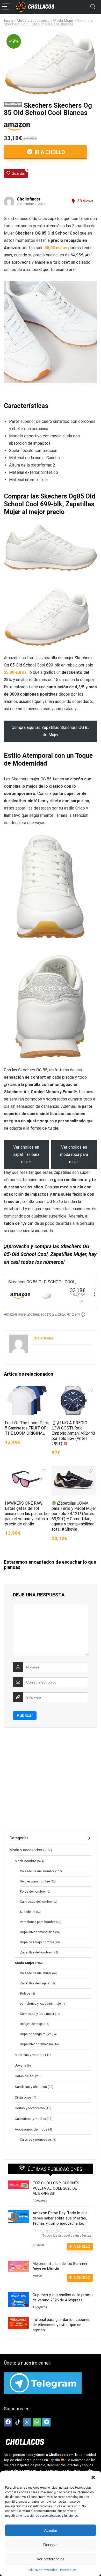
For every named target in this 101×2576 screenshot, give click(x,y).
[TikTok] (18, 2422)
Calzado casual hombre (37, 1871)
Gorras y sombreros (30, 2108)
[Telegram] (46, 2422)
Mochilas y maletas (30, 2055)
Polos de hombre (32, 1892)
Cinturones (23, 2097)
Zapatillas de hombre (35, 1952)
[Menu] (6, 7)
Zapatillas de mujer (34, 1983)
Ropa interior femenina (36, 2044)
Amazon (38, 2245)
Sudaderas (28, 1912)
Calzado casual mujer (36, 1973)
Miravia (38, 2276)
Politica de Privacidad (42, 2570)
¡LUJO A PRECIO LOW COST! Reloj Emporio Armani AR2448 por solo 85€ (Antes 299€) (73, 1433)
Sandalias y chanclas (31, 2087)
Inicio (8, 21)
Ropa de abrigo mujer (35, 2034)
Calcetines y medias (30, 2119)
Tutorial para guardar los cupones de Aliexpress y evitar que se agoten (62, 2325)
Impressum (68, 2570)
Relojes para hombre (35, 1881)
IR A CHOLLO (49, 152)
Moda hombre (26, 1861)
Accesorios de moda (31, 2129)
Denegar (51, 2545)
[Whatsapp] (37, 2422)
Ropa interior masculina (37, 1932)
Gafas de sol (24, 2076)
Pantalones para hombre (38, 1922)
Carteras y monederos (36, 2140)
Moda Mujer (63, 21)
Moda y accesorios (33, 21)
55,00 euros (56, 248)
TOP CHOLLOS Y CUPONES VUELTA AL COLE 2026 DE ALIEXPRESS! (56, 2188)
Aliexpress (40, 2200)
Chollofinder (29, 199)
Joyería (20, 2065)
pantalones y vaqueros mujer (41, 2004)
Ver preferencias (51, 2559)
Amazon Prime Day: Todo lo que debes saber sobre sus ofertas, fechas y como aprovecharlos (60, 2218)
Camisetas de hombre (36, 1902)
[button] (93, 2477)
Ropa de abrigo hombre (37, 1942)
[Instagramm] (27, 2422)
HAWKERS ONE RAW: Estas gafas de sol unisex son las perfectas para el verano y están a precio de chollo (27, 1514)
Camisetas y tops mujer (37, 2014)
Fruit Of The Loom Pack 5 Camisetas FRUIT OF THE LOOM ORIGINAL (27, 1428)
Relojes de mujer (32, 2024)
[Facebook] (8, 2422)
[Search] (93, 7)
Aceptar (51, 2530)
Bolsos (25, 1994)
